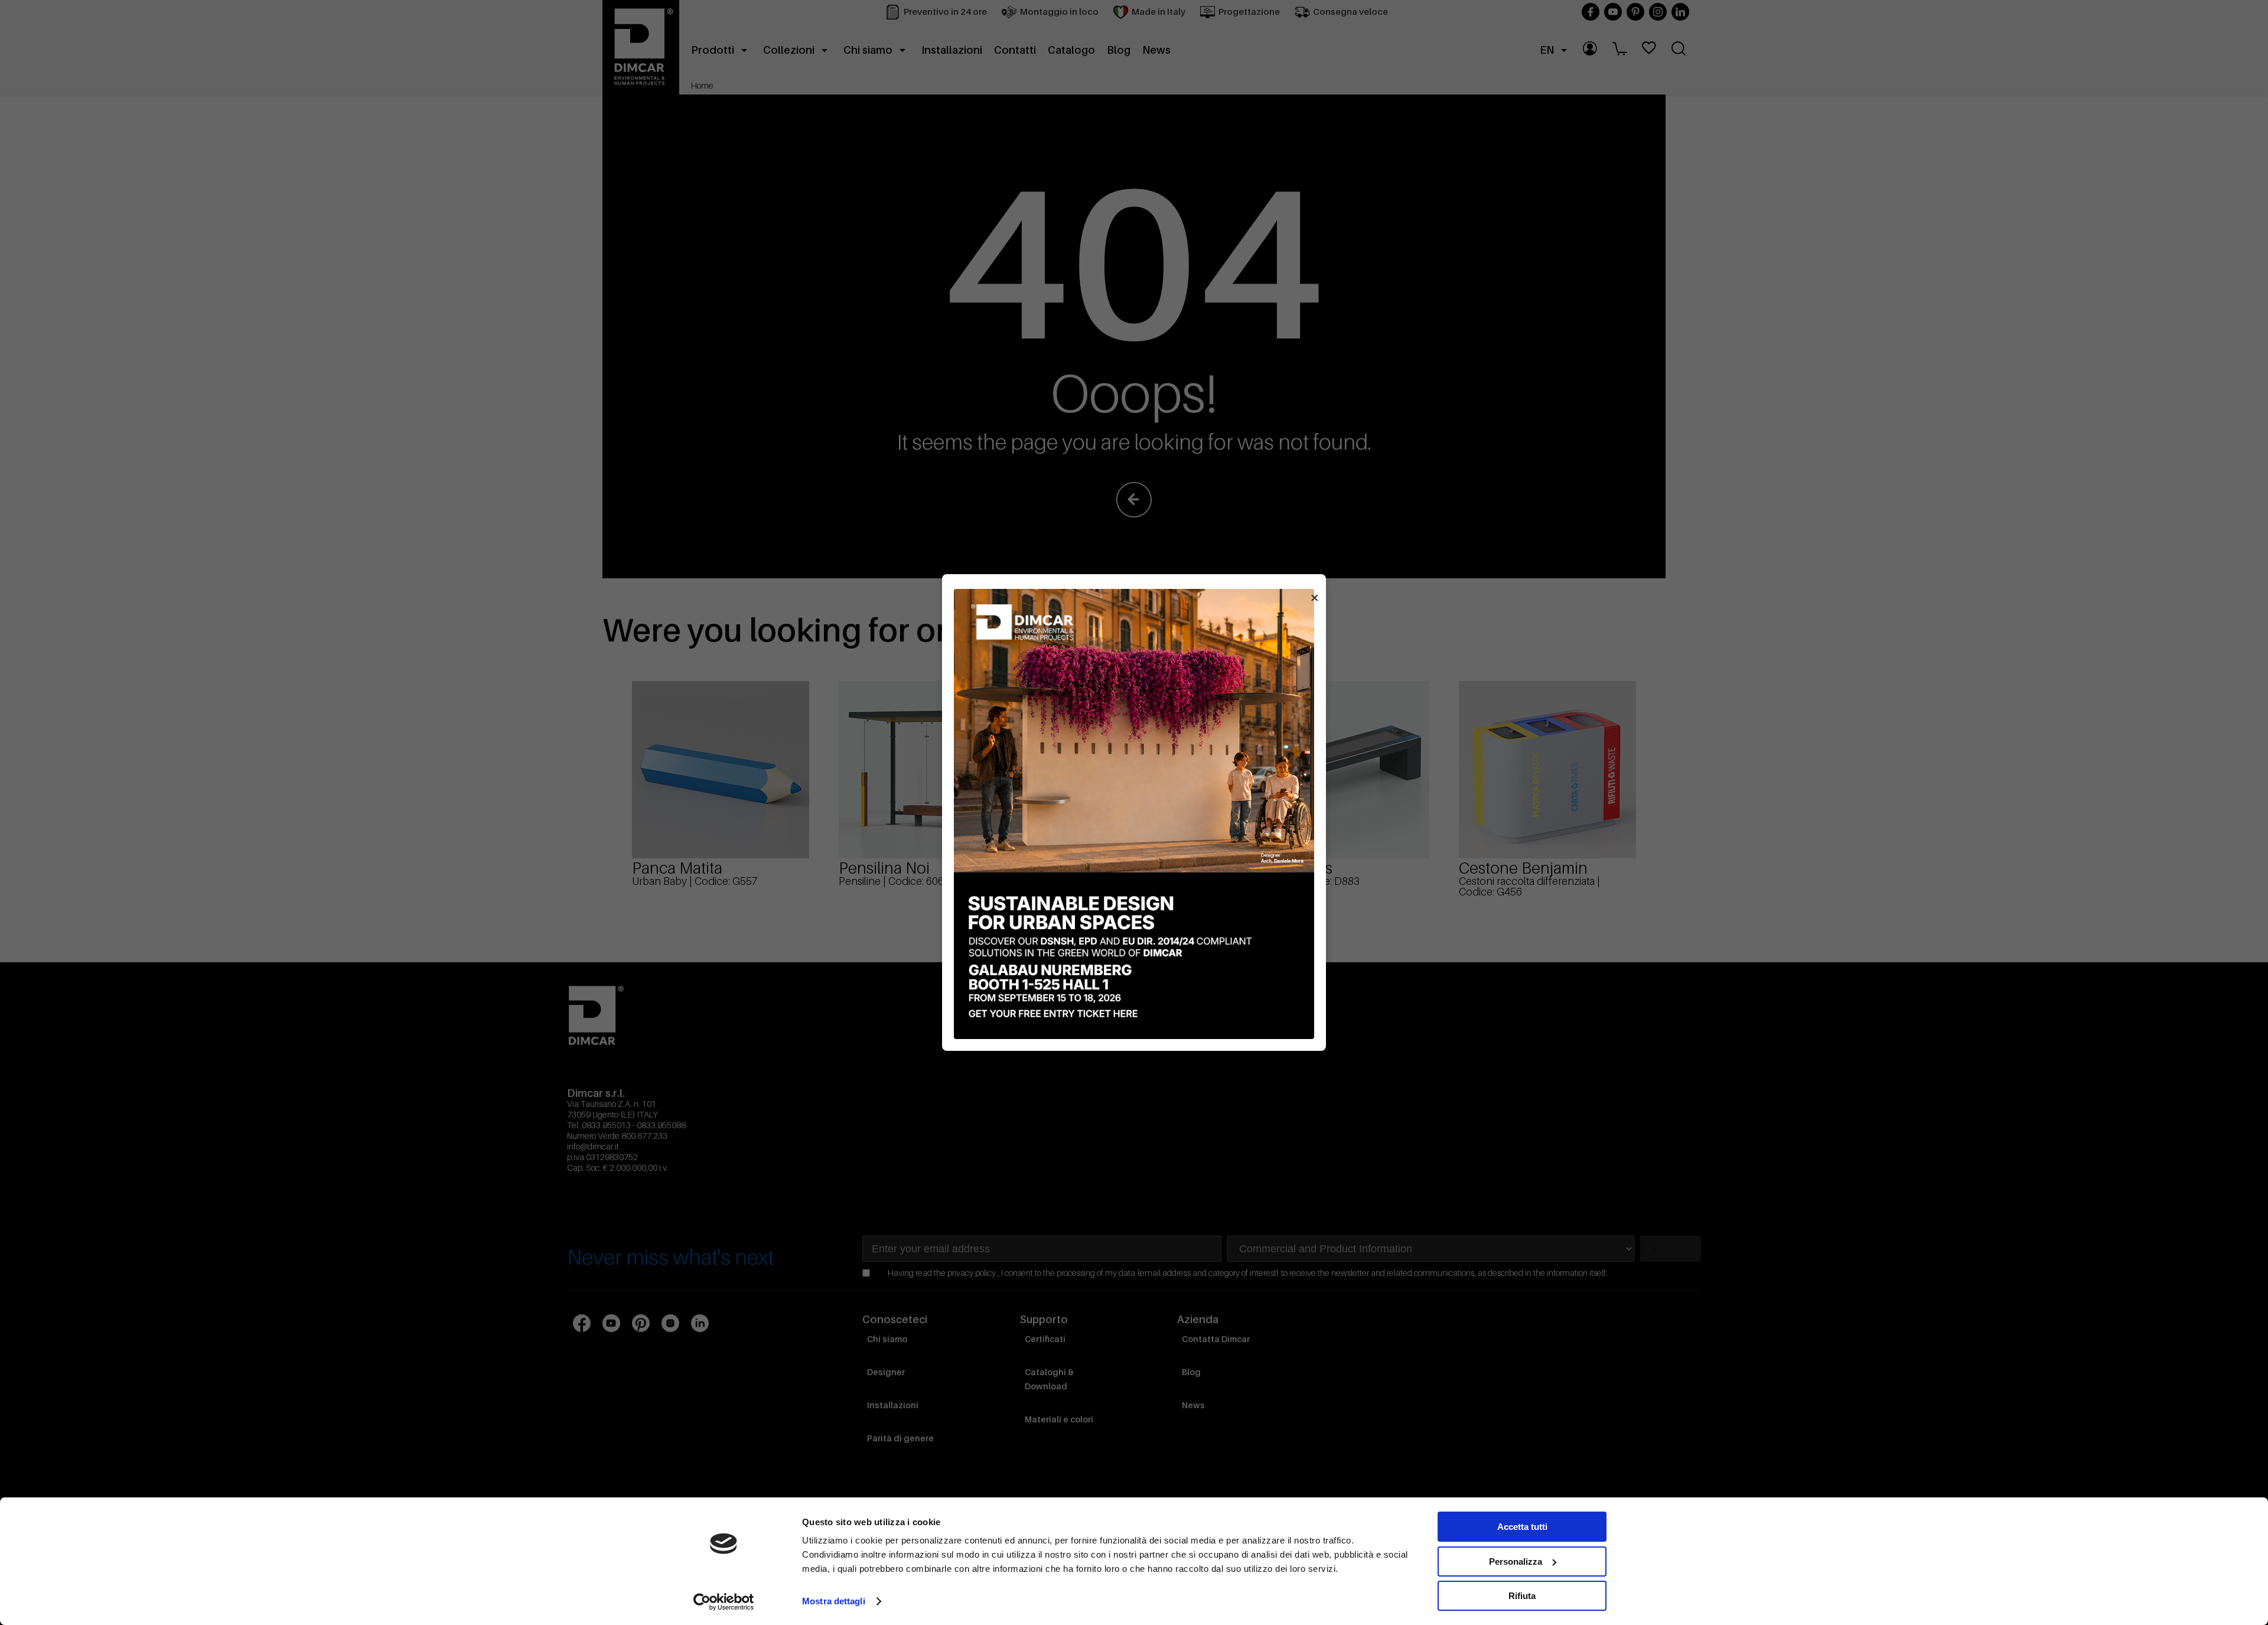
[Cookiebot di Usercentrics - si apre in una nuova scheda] (724, 1602)
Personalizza (1516, 1562)
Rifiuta (1522, 1596)
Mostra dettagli (834, 1601)
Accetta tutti (1522, 1527)
